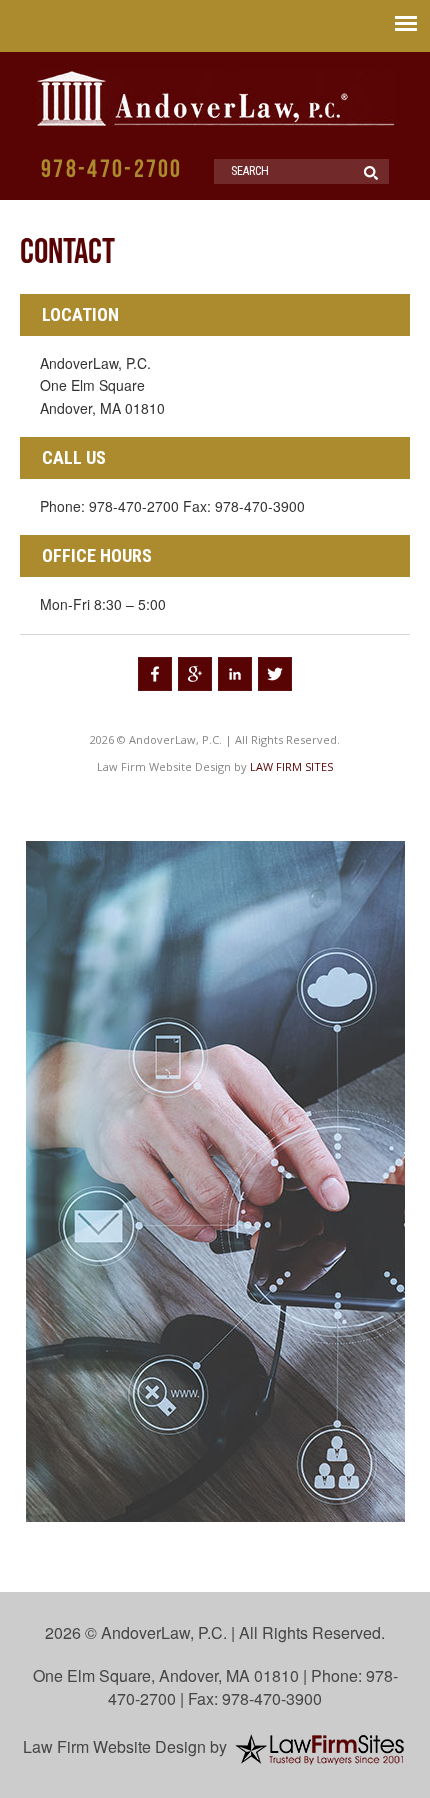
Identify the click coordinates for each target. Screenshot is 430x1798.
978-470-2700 (112, 170)
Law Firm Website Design (114, 1747)
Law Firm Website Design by (172, 766)
